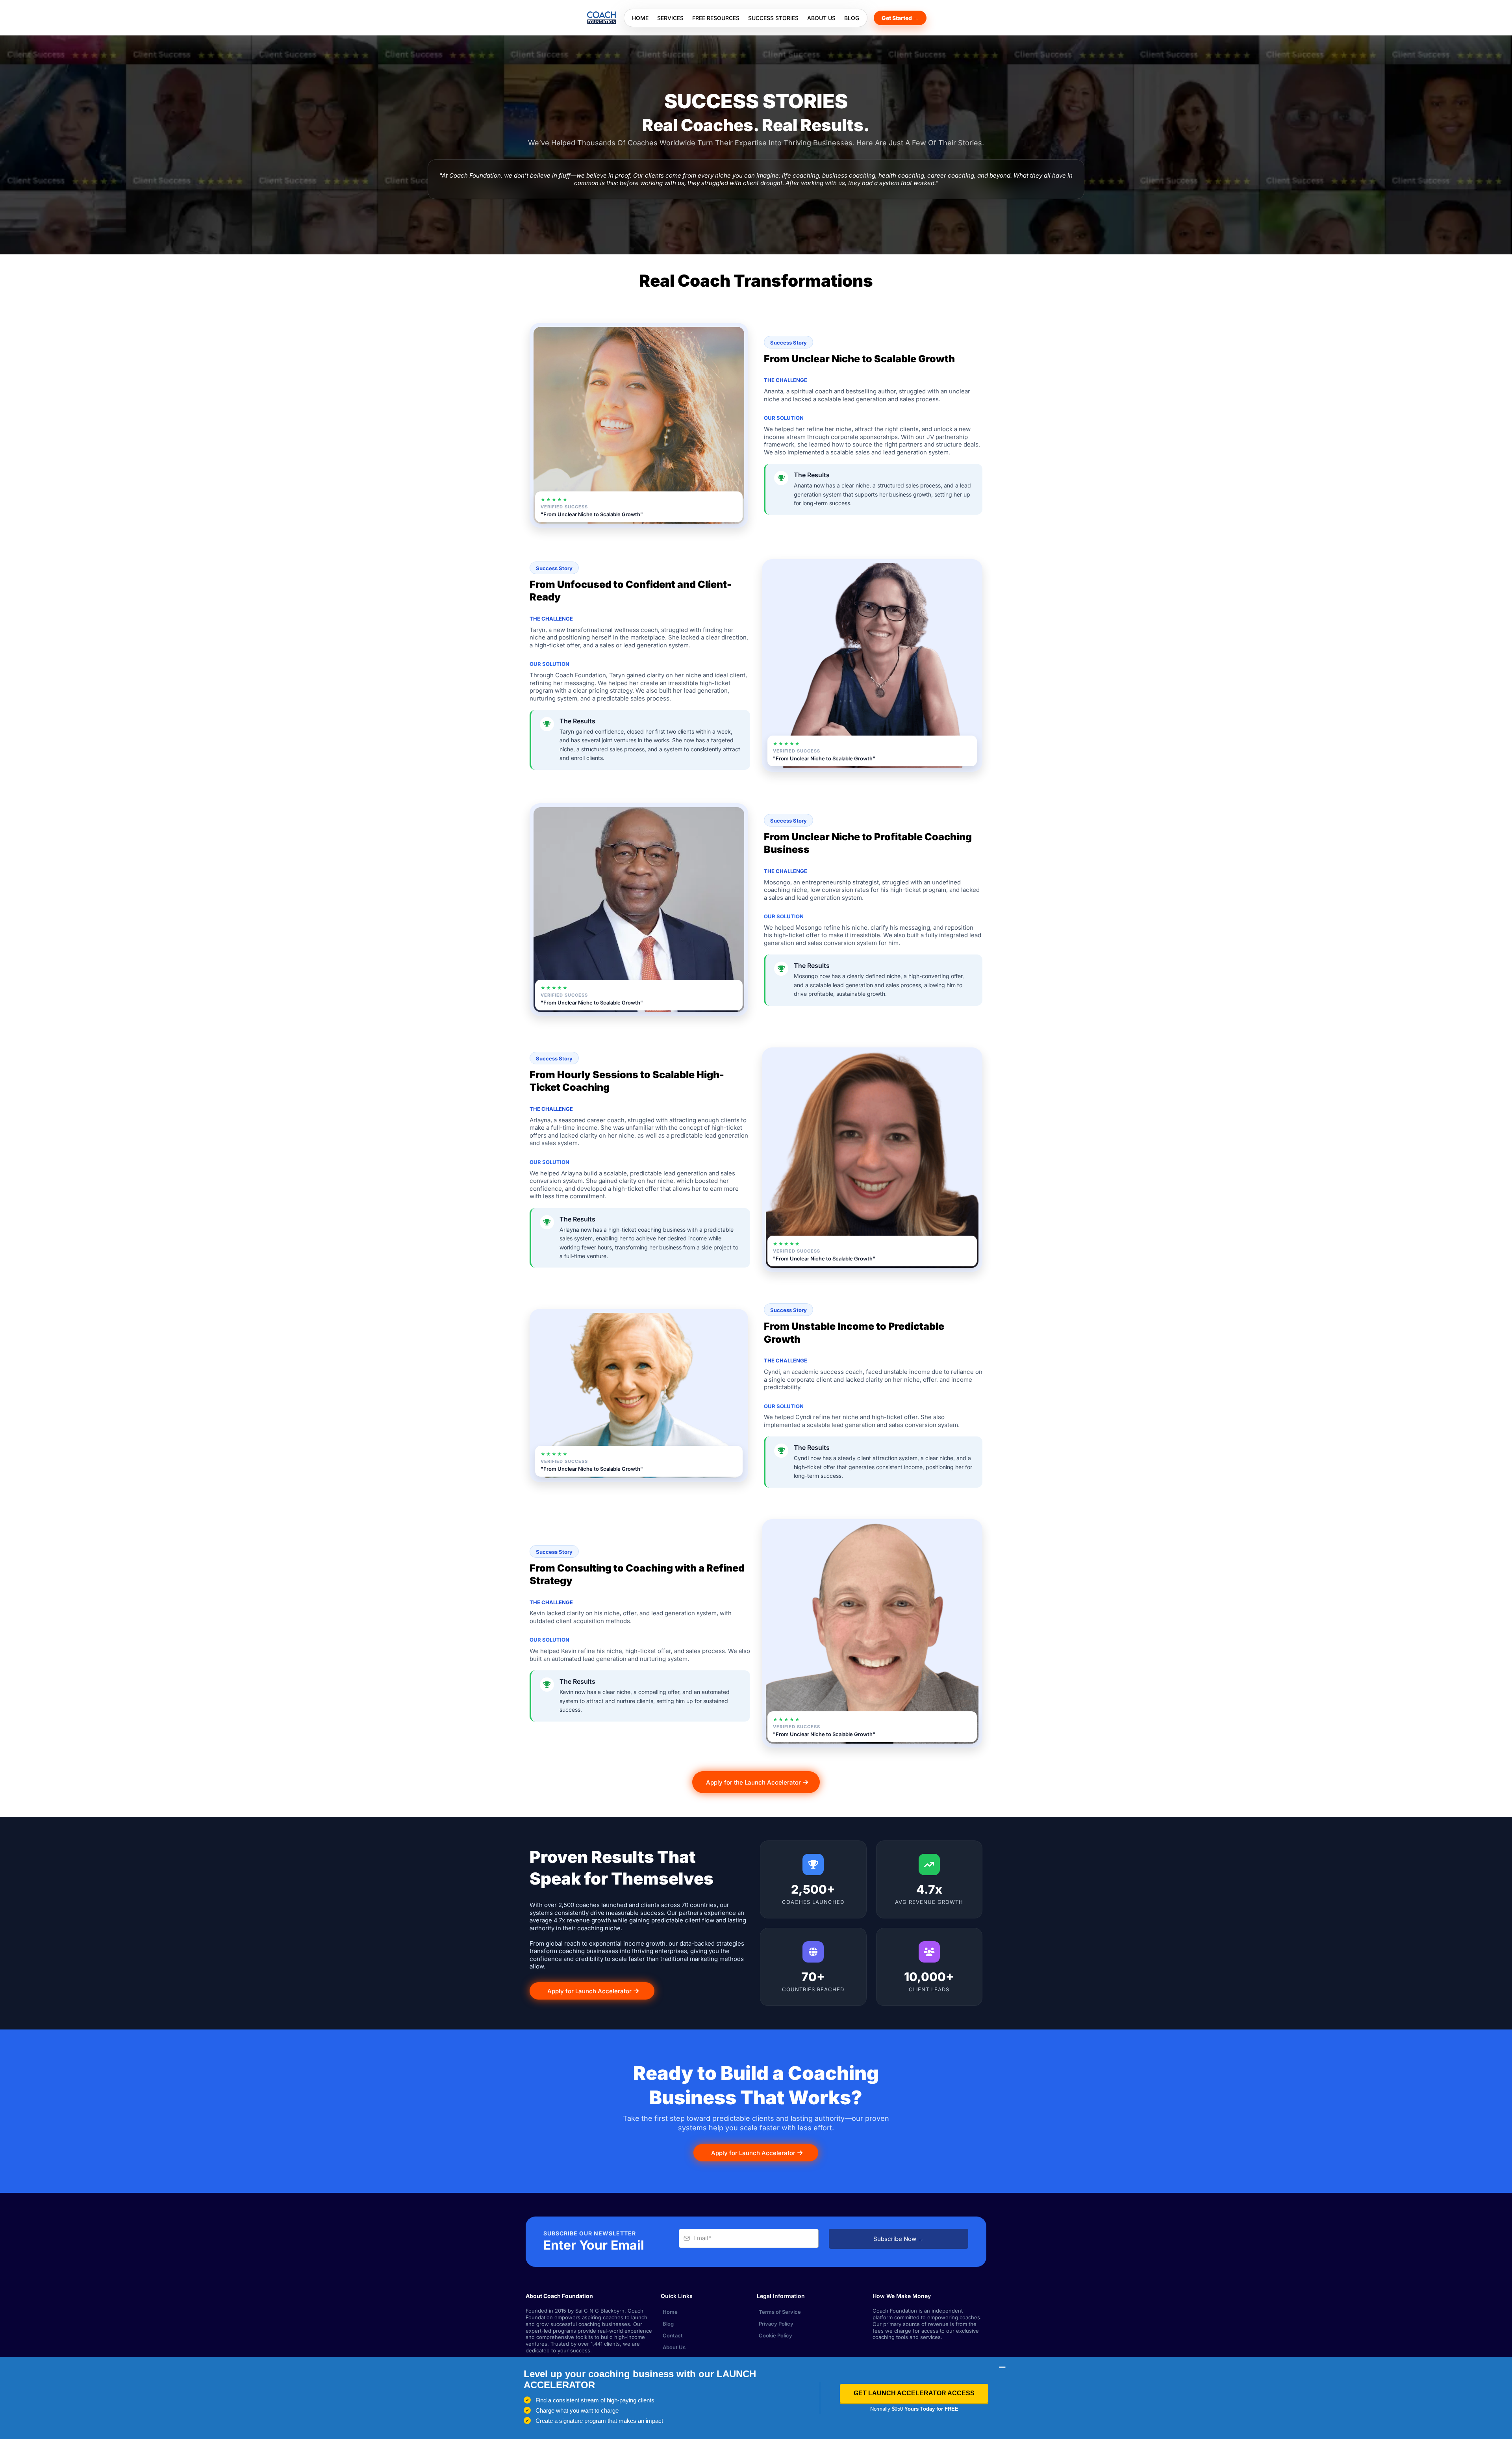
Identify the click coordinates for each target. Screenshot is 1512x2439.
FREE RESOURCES (716, 18)
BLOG (852, 18)
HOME (640, 18)
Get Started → (900, 18)
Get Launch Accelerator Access (914, 2393)
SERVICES (670, 18)
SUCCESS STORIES (773, 18)
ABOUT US (821, 18)
